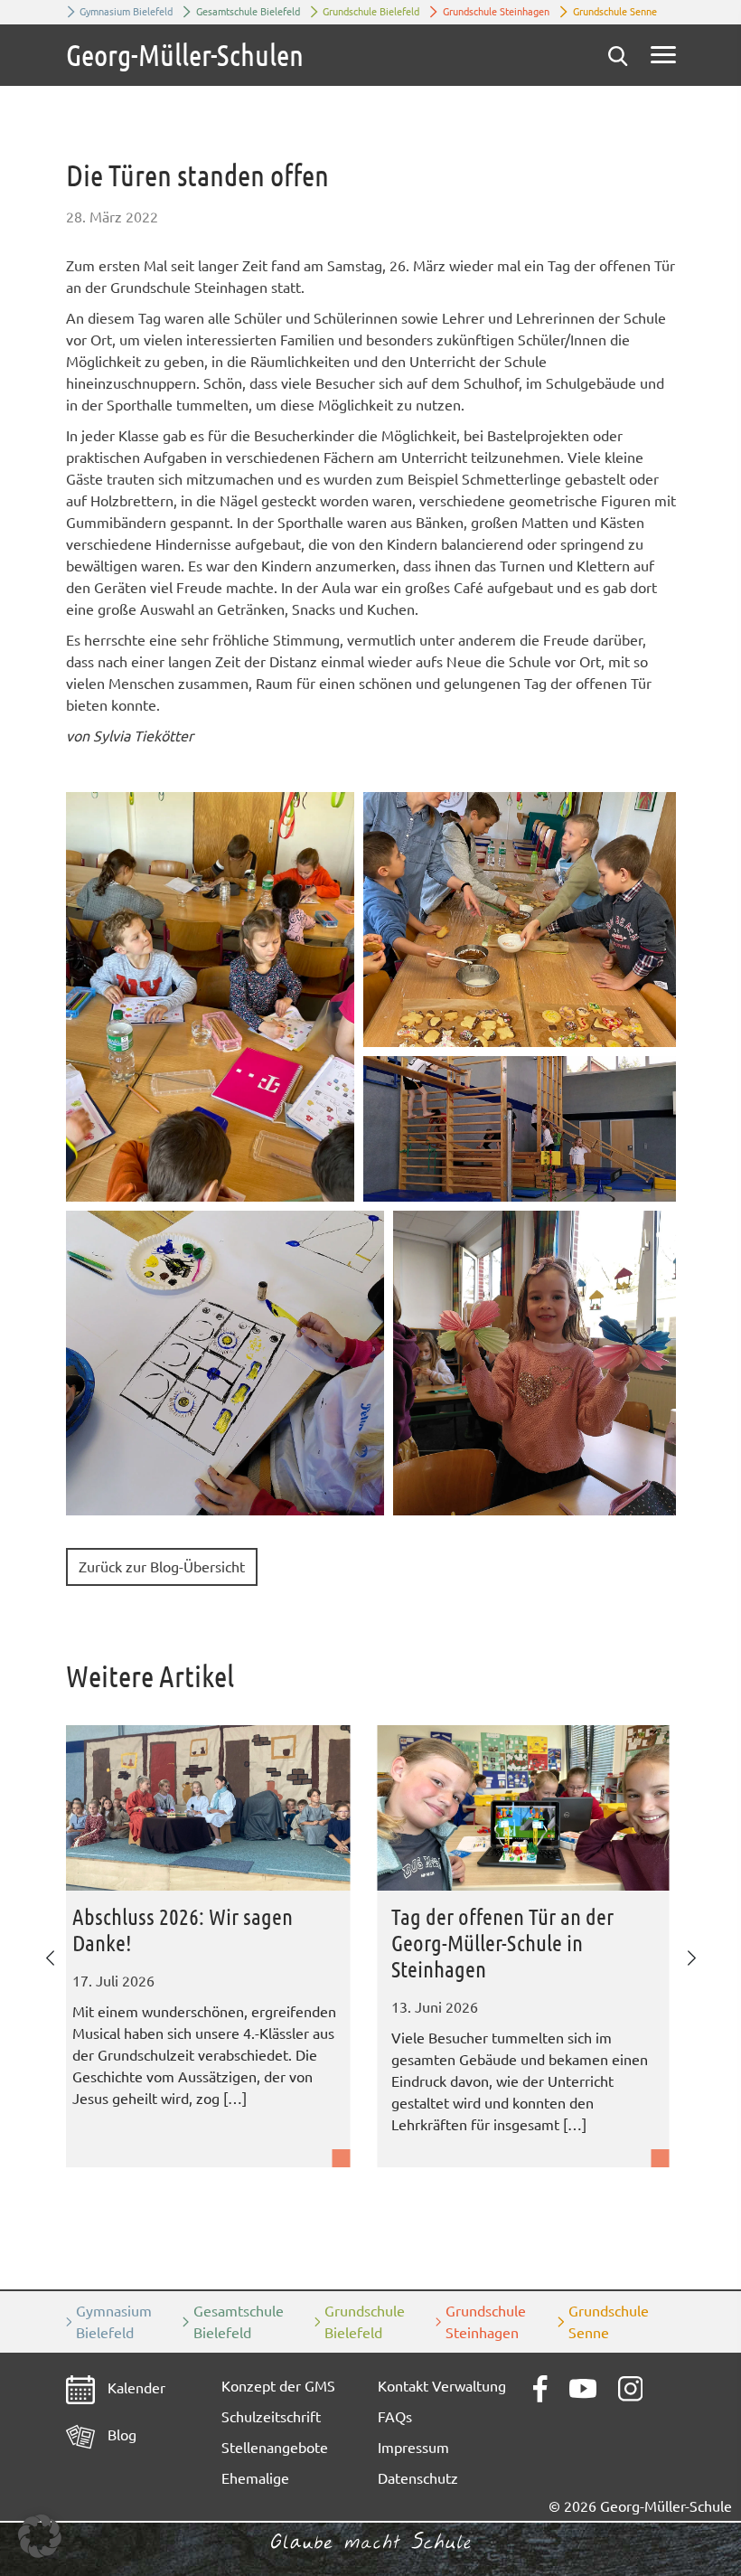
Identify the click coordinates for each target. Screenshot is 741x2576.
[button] (210, 997)
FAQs (395, 2417)
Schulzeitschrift (271, 2417)
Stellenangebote (275, 2448)
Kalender (135, 2388)
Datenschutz (418, 2478)
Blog (120, 2435)
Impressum (413, 2448)
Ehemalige (255, 2478)
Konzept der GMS (278, 2386)
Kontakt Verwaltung (442, 2386)
